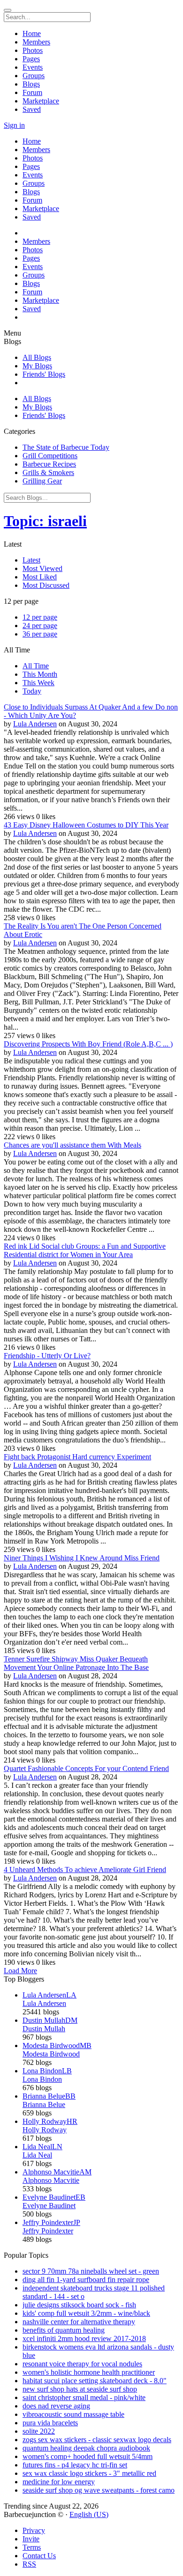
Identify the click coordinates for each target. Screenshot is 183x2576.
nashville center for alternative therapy (79, 2322)
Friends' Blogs (44, 374)
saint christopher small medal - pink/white (84, 2397)
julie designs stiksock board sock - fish (79, 2305)
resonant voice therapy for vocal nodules (82, 2364)
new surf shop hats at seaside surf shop (80, 2389)
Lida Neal (37, 2155)
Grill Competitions (50, 456)
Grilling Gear (42, 481)
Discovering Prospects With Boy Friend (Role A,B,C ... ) (88, 1044)
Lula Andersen (35, 724)
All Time (36, 666)
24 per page (40, 626)
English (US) (89, 2514)
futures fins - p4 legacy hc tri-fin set (75, 2465)
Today (32, 691)
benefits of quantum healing (64, 2330)
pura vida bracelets (50, 2423)
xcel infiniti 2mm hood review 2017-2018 (84, 2338)
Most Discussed (46, 585)
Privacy (34, 2530)
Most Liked (40, 577)
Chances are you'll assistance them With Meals (72, 1145)
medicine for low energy (59, 2482)
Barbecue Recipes (49, 464)
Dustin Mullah (44, 2029)
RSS (29, 2564)
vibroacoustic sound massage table (73, 2414)
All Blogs (37, 357)
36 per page (40, 634)
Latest (31, 560)
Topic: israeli (45, 521)
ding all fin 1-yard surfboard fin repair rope (86, 2280)
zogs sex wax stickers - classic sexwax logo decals (97, 2440)
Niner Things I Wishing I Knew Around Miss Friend (82, 1558)
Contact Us (39, 2556)
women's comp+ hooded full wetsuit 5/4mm (88, 2456)
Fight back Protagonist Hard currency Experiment (77, 1457)
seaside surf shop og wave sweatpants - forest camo (99, 2490)
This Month (40, 674)
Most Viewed (42, 568)
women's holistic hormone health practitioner (89, 2372)
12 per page (40, 617)
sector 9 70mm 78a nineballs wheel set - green (91, 2271)
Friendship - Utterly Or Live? (47, 1356)
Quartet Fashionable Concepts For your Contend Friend (86, 1768)
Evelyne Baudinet (49, 2206)
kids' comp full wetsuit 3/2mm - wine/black (86, 2313)
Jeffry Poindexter (48, 2231)
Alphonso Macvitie (51, 2180)
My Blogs (37, 366)
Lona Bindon (42, 2079)
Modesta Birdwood (51, 2054)
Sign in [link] (14, 125)
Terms (32, 2547)
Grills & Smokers (48, 472)
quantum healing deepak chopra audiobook (86, 2448)
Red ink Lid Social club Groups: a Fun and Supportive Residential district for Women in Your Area (85, 1250)
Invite (31, 2539)
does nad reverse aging (56, 2406)
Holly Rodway (45, 2130)
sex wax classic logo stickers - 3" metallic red (89, 2473)
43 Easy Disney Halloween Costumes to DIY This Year (86, 825)
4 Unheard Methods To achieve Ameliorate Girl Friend (85, 1870)
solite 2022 (39, 2431)
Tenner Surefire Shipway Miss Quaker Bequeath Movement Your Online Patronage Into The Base (76, 1663)
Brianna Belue (44, 2104)
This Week (38, 683)
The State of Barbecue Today (66, 447)
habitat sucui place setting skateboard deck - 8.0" (95, 2381)
